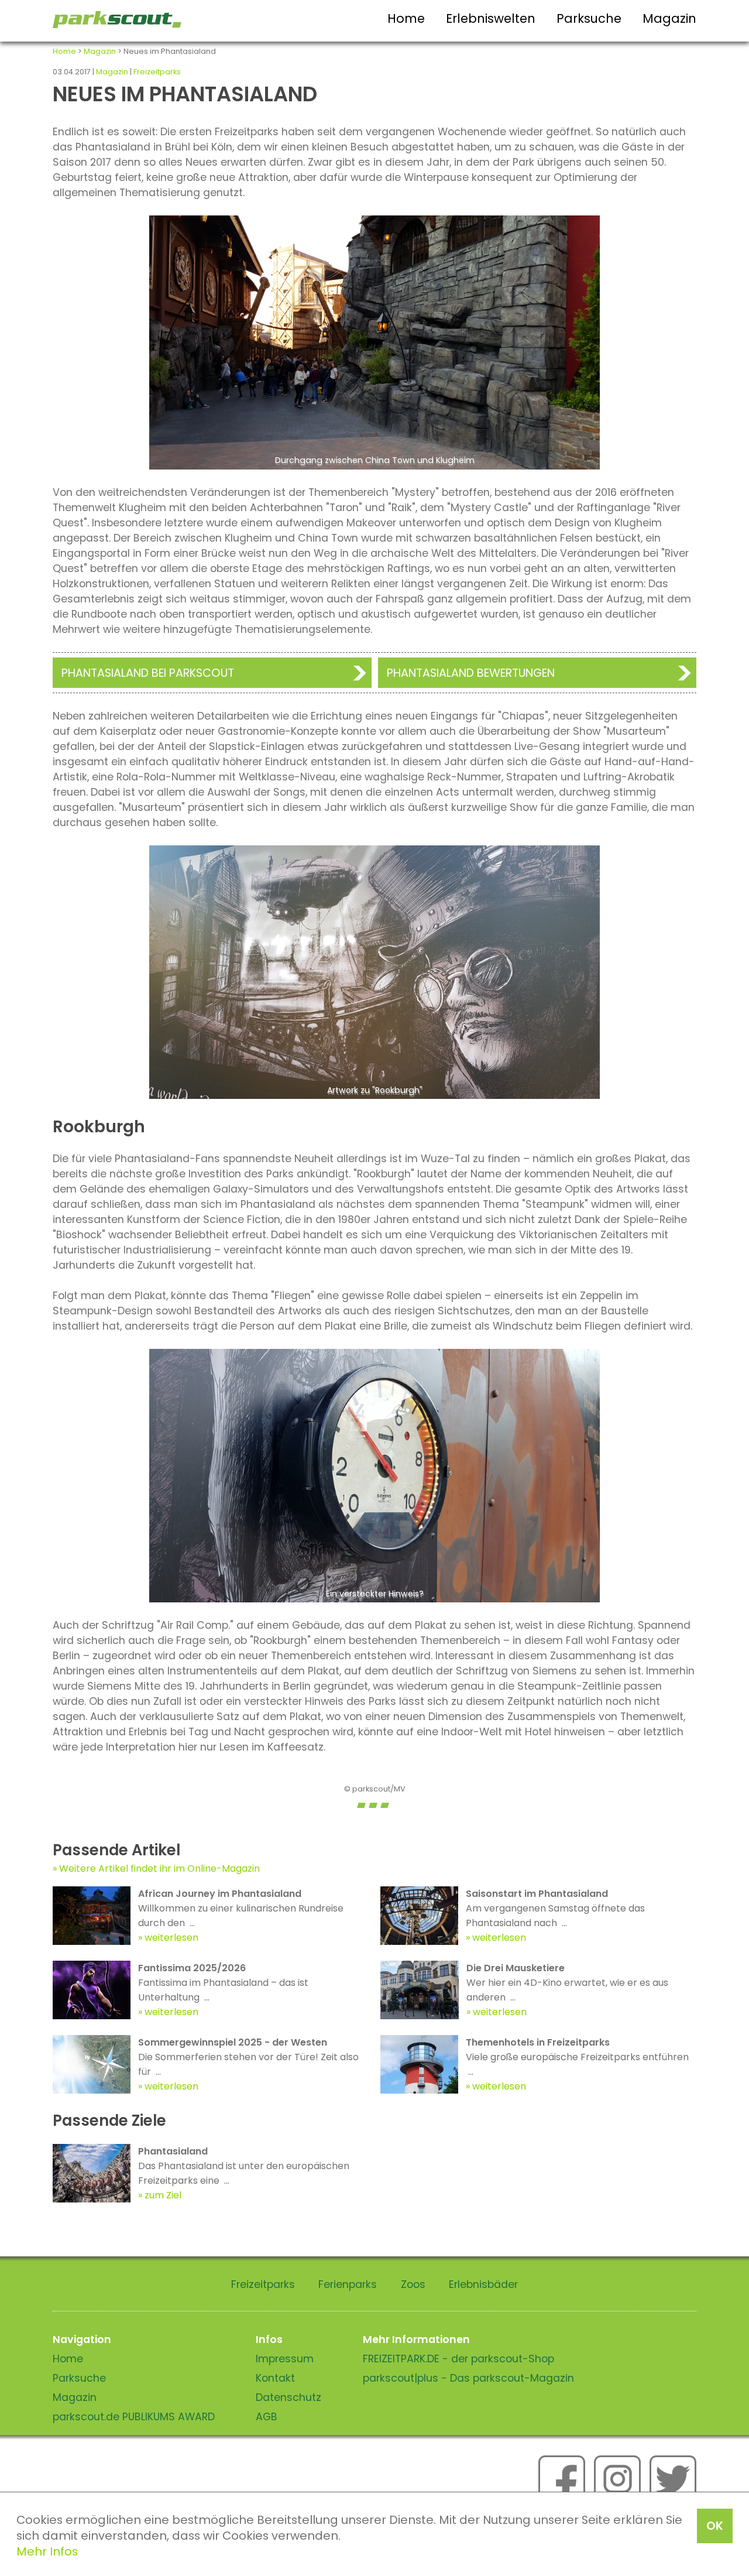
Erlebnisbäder (483, 2284)
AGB (267, 2417)
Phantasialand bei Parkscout (148, 673)
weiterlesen (171, 1938)
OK (715, 2526)
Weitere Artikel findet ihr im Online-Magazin (159, 1868)
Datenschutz (288, 2397)
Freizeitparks (157, 72)
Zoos (413, 2284)
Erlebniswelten (491, 18)
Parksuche (589, 18)
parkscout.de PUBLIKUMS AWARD (134, 2417)
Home (406, 18)
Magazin (669, 18)
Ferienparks (348, 2284)
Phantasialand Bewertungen (471, 673)
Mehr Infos (47, 2551)
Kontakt (275, 2378)
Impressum (285, 2359)
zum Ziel (163, 2195)
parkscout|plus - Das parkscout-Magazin (468, 2378)
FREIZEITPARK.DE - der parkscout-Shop (458, 2359)
